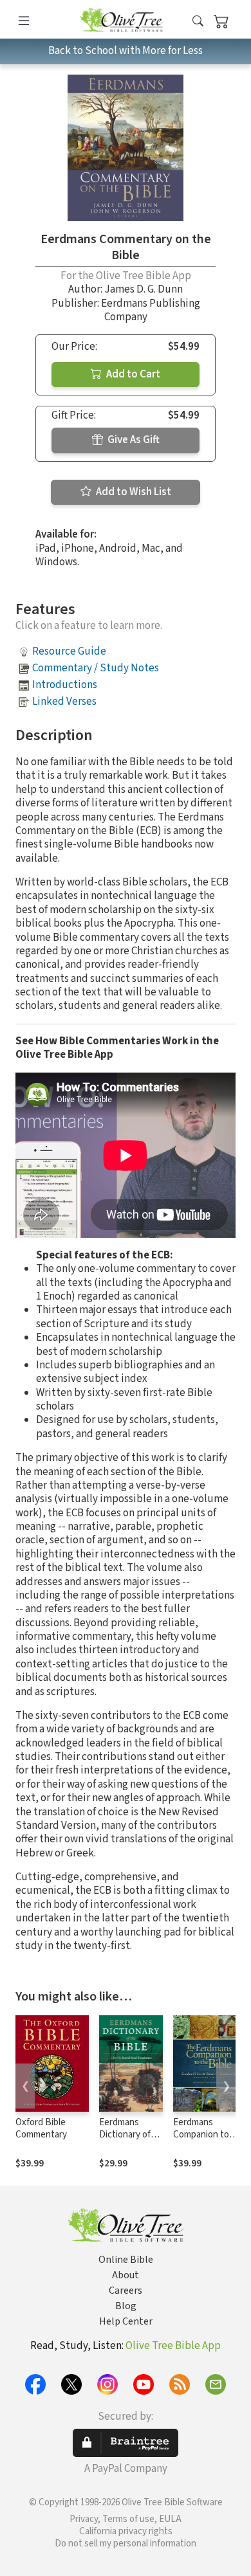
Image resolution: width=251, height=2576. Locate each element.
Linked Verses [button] (64, 702)
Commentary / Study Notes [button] (96, 668)
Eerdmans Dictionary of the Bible (125, 2135)
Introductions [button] (65, 685)
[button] (198, 22)
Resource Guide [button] (69, 651)
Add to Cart (132, 374)
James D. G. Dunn (144, 289)
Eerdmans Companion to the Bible (201, 2135)
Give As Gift (133, 440)
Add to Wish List (133, 492)
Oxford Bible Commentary (41, 2128)
